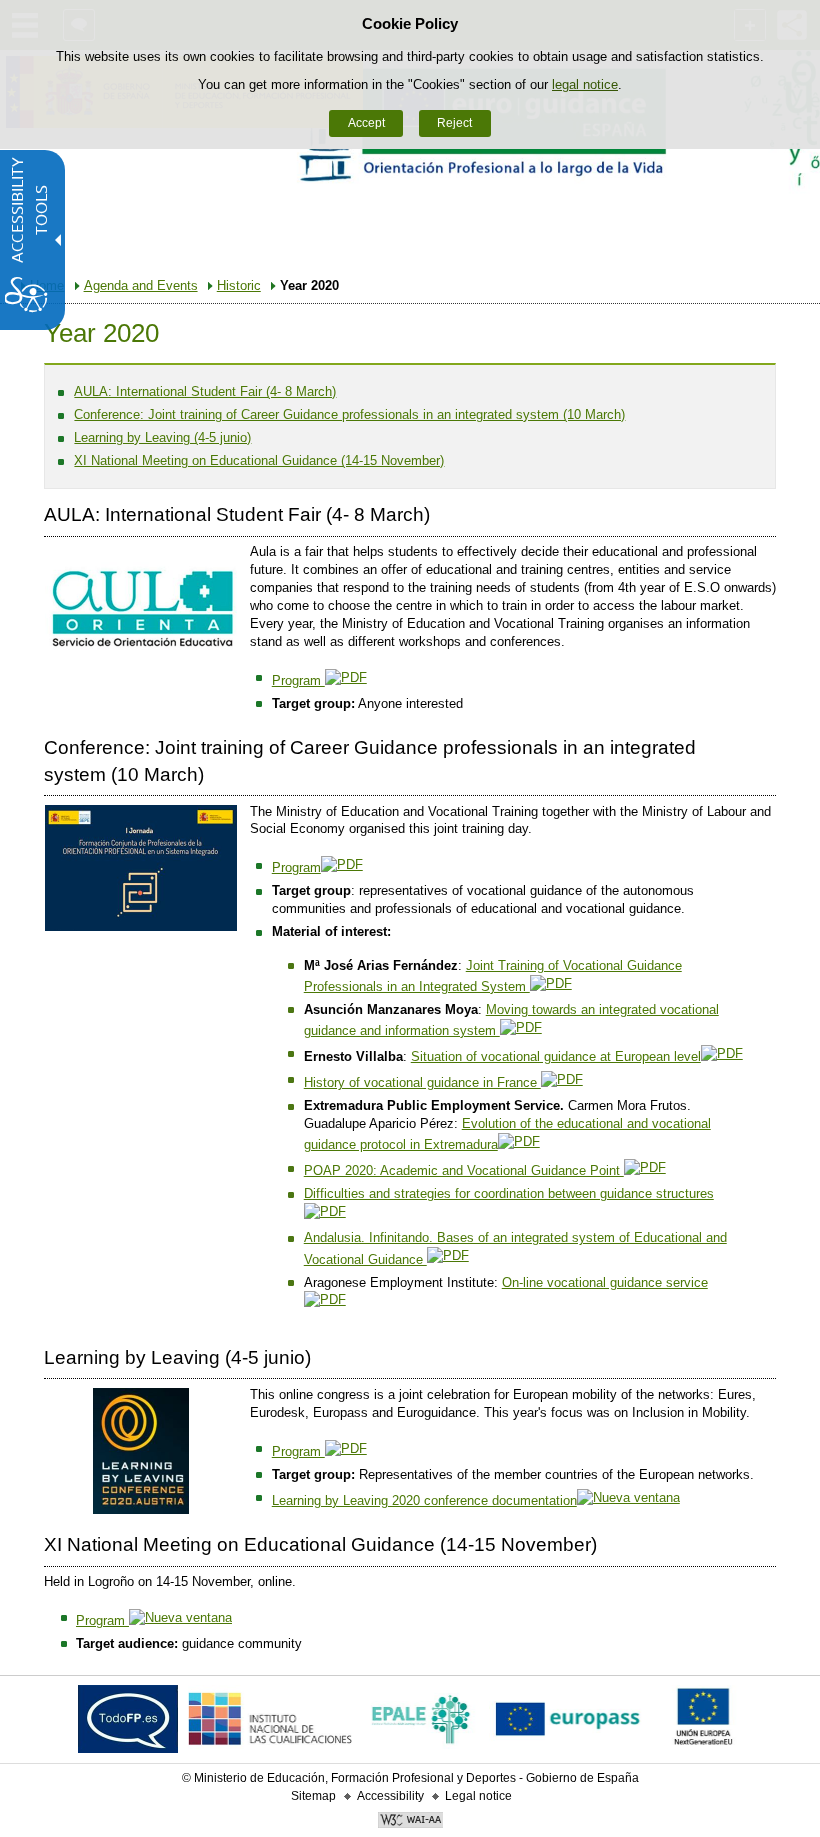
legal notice (585, 84)
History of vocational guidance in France (422, 1082)
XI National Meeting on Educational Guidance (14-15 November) (259, 460)
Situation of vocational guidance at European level (556, 1056)
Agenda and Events (141, 285)
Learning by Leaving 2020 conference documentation (424, 1500)
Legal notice (478, 1796)
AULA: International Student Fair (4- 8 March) (205, 391)
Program (298, 680)
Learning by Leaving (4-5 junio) (162, 437)
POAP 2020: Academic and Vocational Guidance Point (464, 1170)
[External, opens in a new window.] (128, 1723)
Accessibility (390, 1796)
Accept (366, 123)
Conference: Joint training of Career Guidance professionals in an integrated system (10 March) (349, 414)
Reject (454, 123)
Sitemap (313, 1796)
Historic (239, 285)
